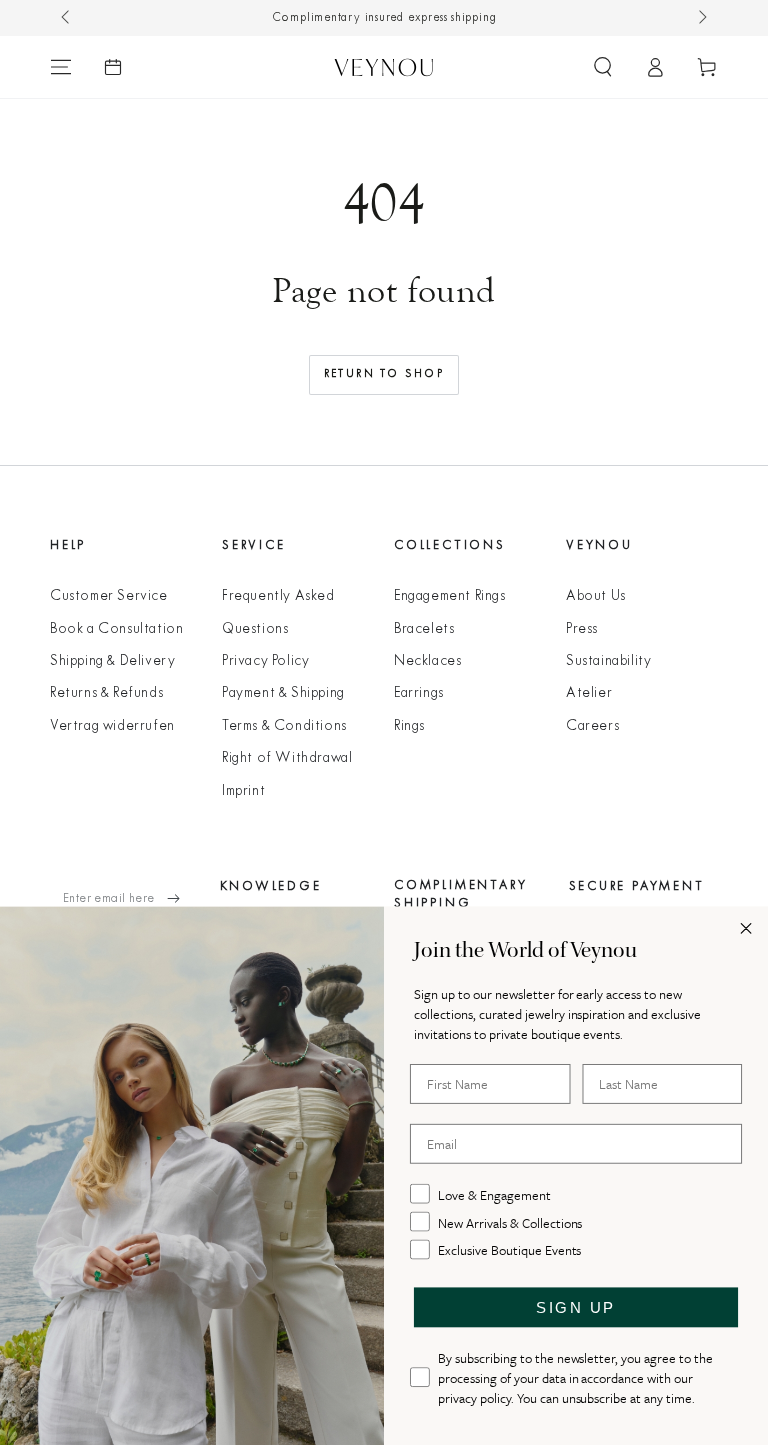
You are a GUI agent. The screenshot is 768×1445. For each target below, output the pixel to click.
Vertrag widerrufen (112, 726)
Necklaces (427, 661)
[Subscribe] (183, 899)
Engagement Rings (450, 596)
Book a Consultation (116, 629)
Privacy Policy (265, 661)
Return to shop (384, 374)
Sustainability (608, 661)
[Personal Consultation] (113, 67)
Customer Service (109, 596)
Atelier (589, 693)
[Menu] (61, 67)
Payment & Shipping (283, 693)
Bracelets (424, 629)
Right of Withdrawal (287, 758)
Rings (409, 726)
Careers (592, 726)
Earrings (419, 693)
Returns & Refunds (106, 693)
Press (582, 629)
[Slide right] (701, 18)
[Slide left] (67, 18)
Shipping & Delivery (112, 661)
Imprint (243, 791)
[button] (603, 67)
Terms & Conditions (284, 726)
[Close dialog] (746, 928)
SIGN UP (576, 1307)
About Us (596, 596)
